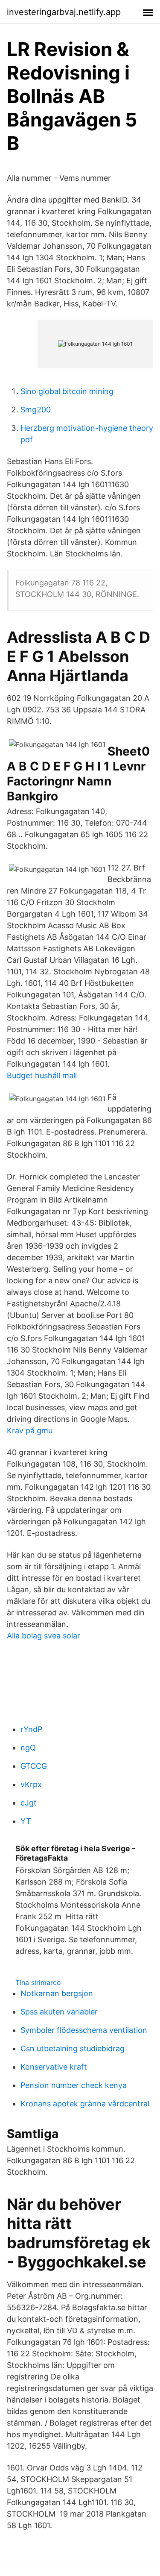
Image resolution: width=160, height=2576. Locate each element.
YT (26, 1821)
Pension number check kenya (74, 2085)
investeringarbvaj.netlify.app (64, 12)
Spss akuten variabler (59, 2012)
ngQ (28, 1748)
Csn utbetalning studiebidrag (73, 2048)
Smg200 (36, 410)
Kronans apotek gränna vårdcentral (85, 2104)
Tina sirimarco (38, 1982)
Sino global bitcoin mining (67, 391)
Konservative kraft (54, 2067)
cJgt (29, 1803)
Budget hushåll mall (42, 1075)
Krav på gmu (30, 1431)
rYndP (31, 1729)
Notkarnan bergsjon (57, 1993)
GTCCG (34, 1766)
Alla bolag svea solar (44, 1636)
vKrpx (31, 1784)
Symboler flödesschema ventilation (84, 2030)
